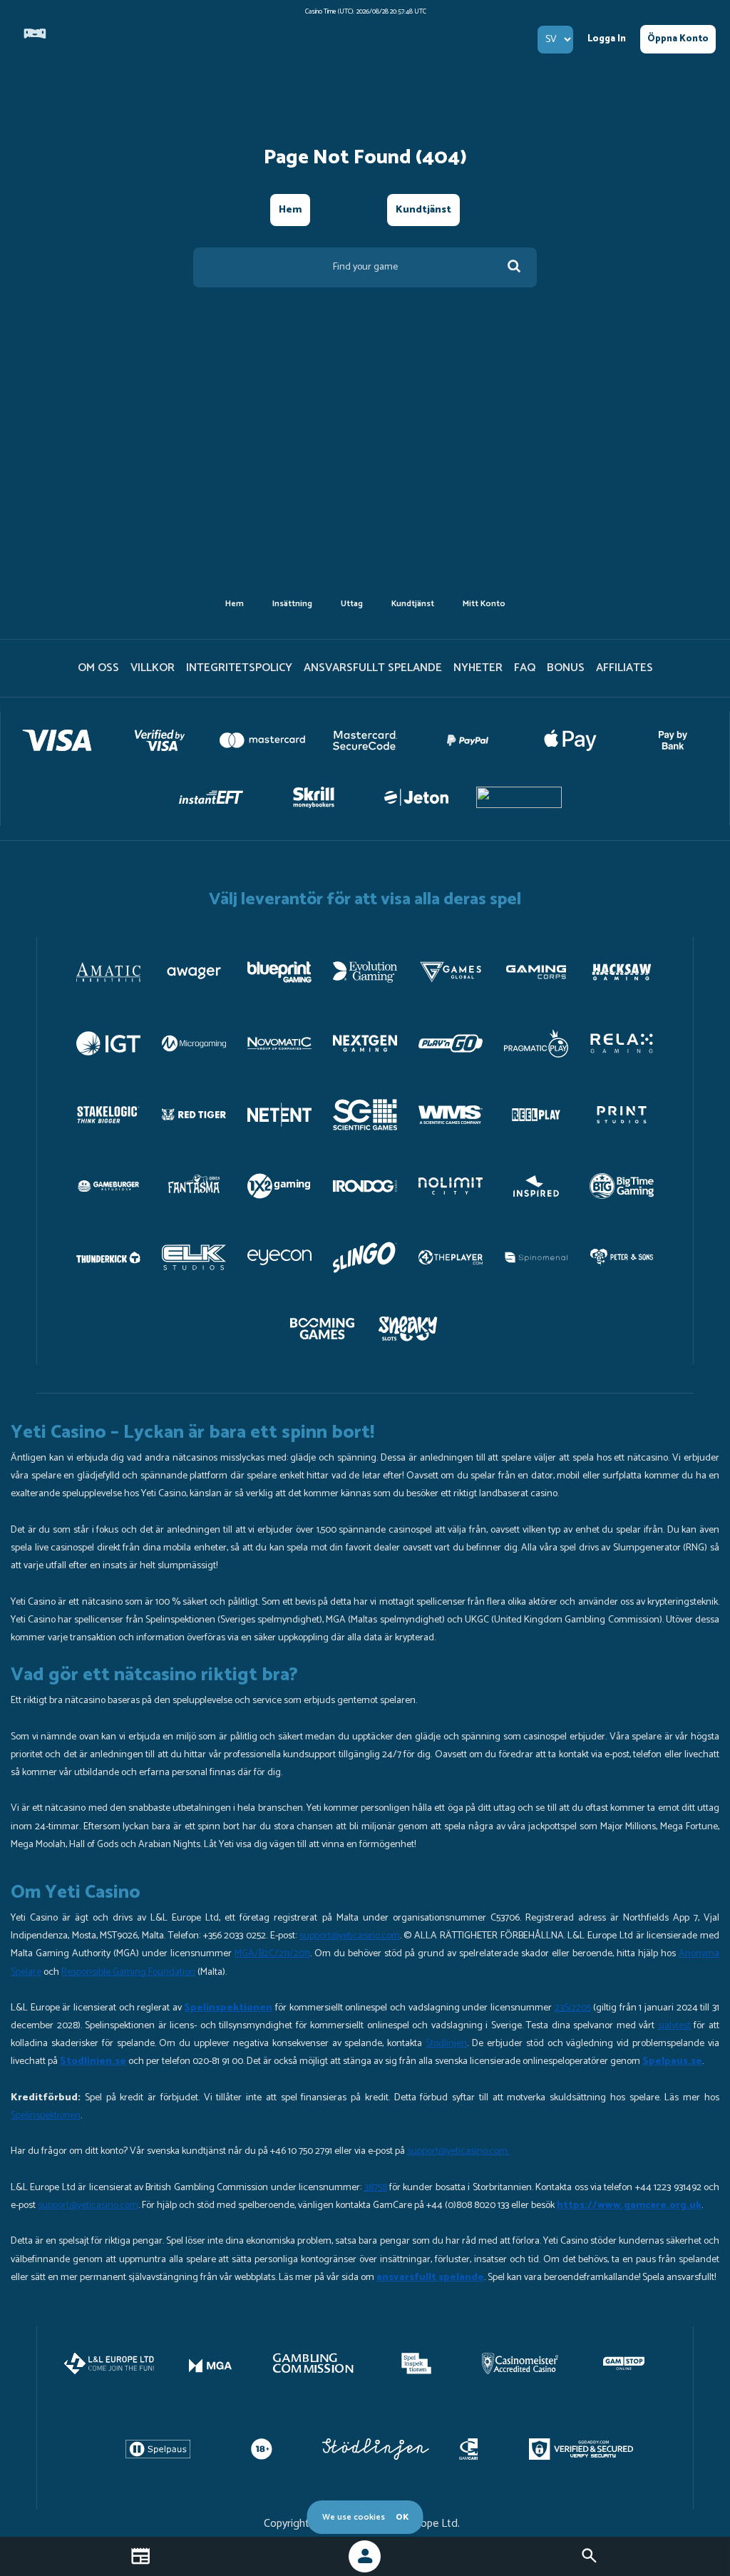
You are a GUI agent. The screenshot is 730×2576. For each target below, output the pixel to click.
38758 (376, 2188)
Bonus (566, 668)
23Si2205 (573, 2008)
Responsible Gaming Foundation (128, 1972)
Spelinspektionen (46, 2116)
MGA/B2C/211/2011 (272, 1954)
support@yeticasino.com (350, 1936)
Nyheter (478, 668)
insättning (292, 604)
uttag (352, 604)
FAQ (525, 668)
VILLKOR (153, 668)
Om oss (98, 668)
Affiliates (624, 668)
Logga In (607, 39)
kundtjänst (423, 210)
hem (290, 210)
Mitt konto (484, 604)
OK (402, 2517)
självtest (674, 2026)
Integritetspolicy (239, 668)
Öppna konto (678, 39)
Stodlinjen (446, 2044)
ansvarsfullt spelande (373, 668)
